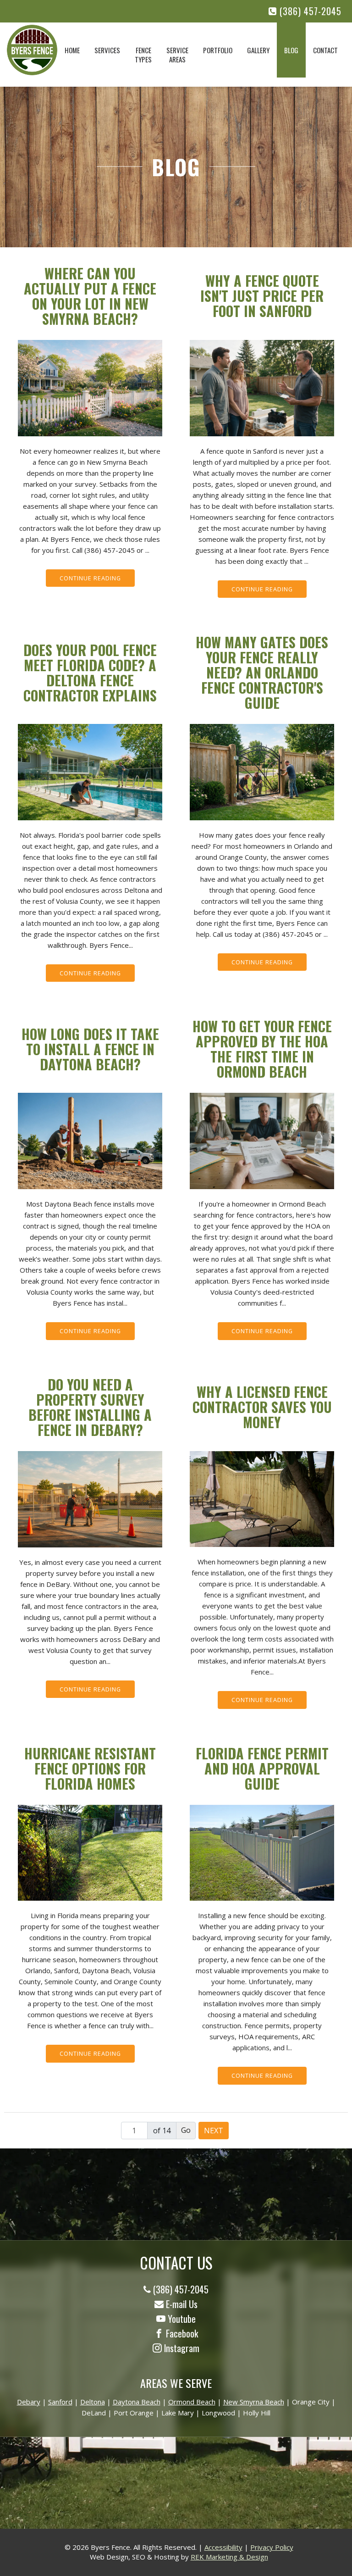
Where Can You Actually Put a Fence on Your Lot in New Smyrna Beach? (90, 296)
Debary (29, 2402)
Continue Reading (90, 578)
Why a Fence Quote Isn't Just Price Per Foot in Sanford (262, 296)
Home (72, 50)
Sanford (60, 2402)
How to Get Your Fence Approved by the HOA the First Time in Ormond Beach (262, 1049)
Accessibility (223, 2547)
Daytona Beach (137, 2402)
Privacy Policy (272, 2547)
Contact (325, 50)
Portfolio (218, 50)
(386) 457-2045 (309, 11)
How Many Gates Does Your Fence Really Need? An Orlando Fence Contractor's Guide (262, 672)
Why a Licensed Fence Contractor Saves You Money (262, 1407)
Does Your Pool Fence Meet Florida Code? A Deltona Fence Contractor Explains (90, 673)
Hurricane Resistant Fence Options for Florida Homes (90, 1768)
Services (107, 50)
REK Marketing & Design (229, 2557)
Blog (291, 50)
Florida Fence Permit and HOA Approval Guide (262, 1768)
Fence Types (143, 55)
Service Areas (177, 55)
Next (214, 2131)
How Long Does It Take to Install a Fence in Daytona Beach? (90, 1049)
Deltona (93, 2402)
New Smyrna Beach (254, 2402)
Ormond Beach (192, 2402)
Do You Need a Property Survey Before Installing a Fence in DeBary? (90, 1407)
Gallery (258, 50)
